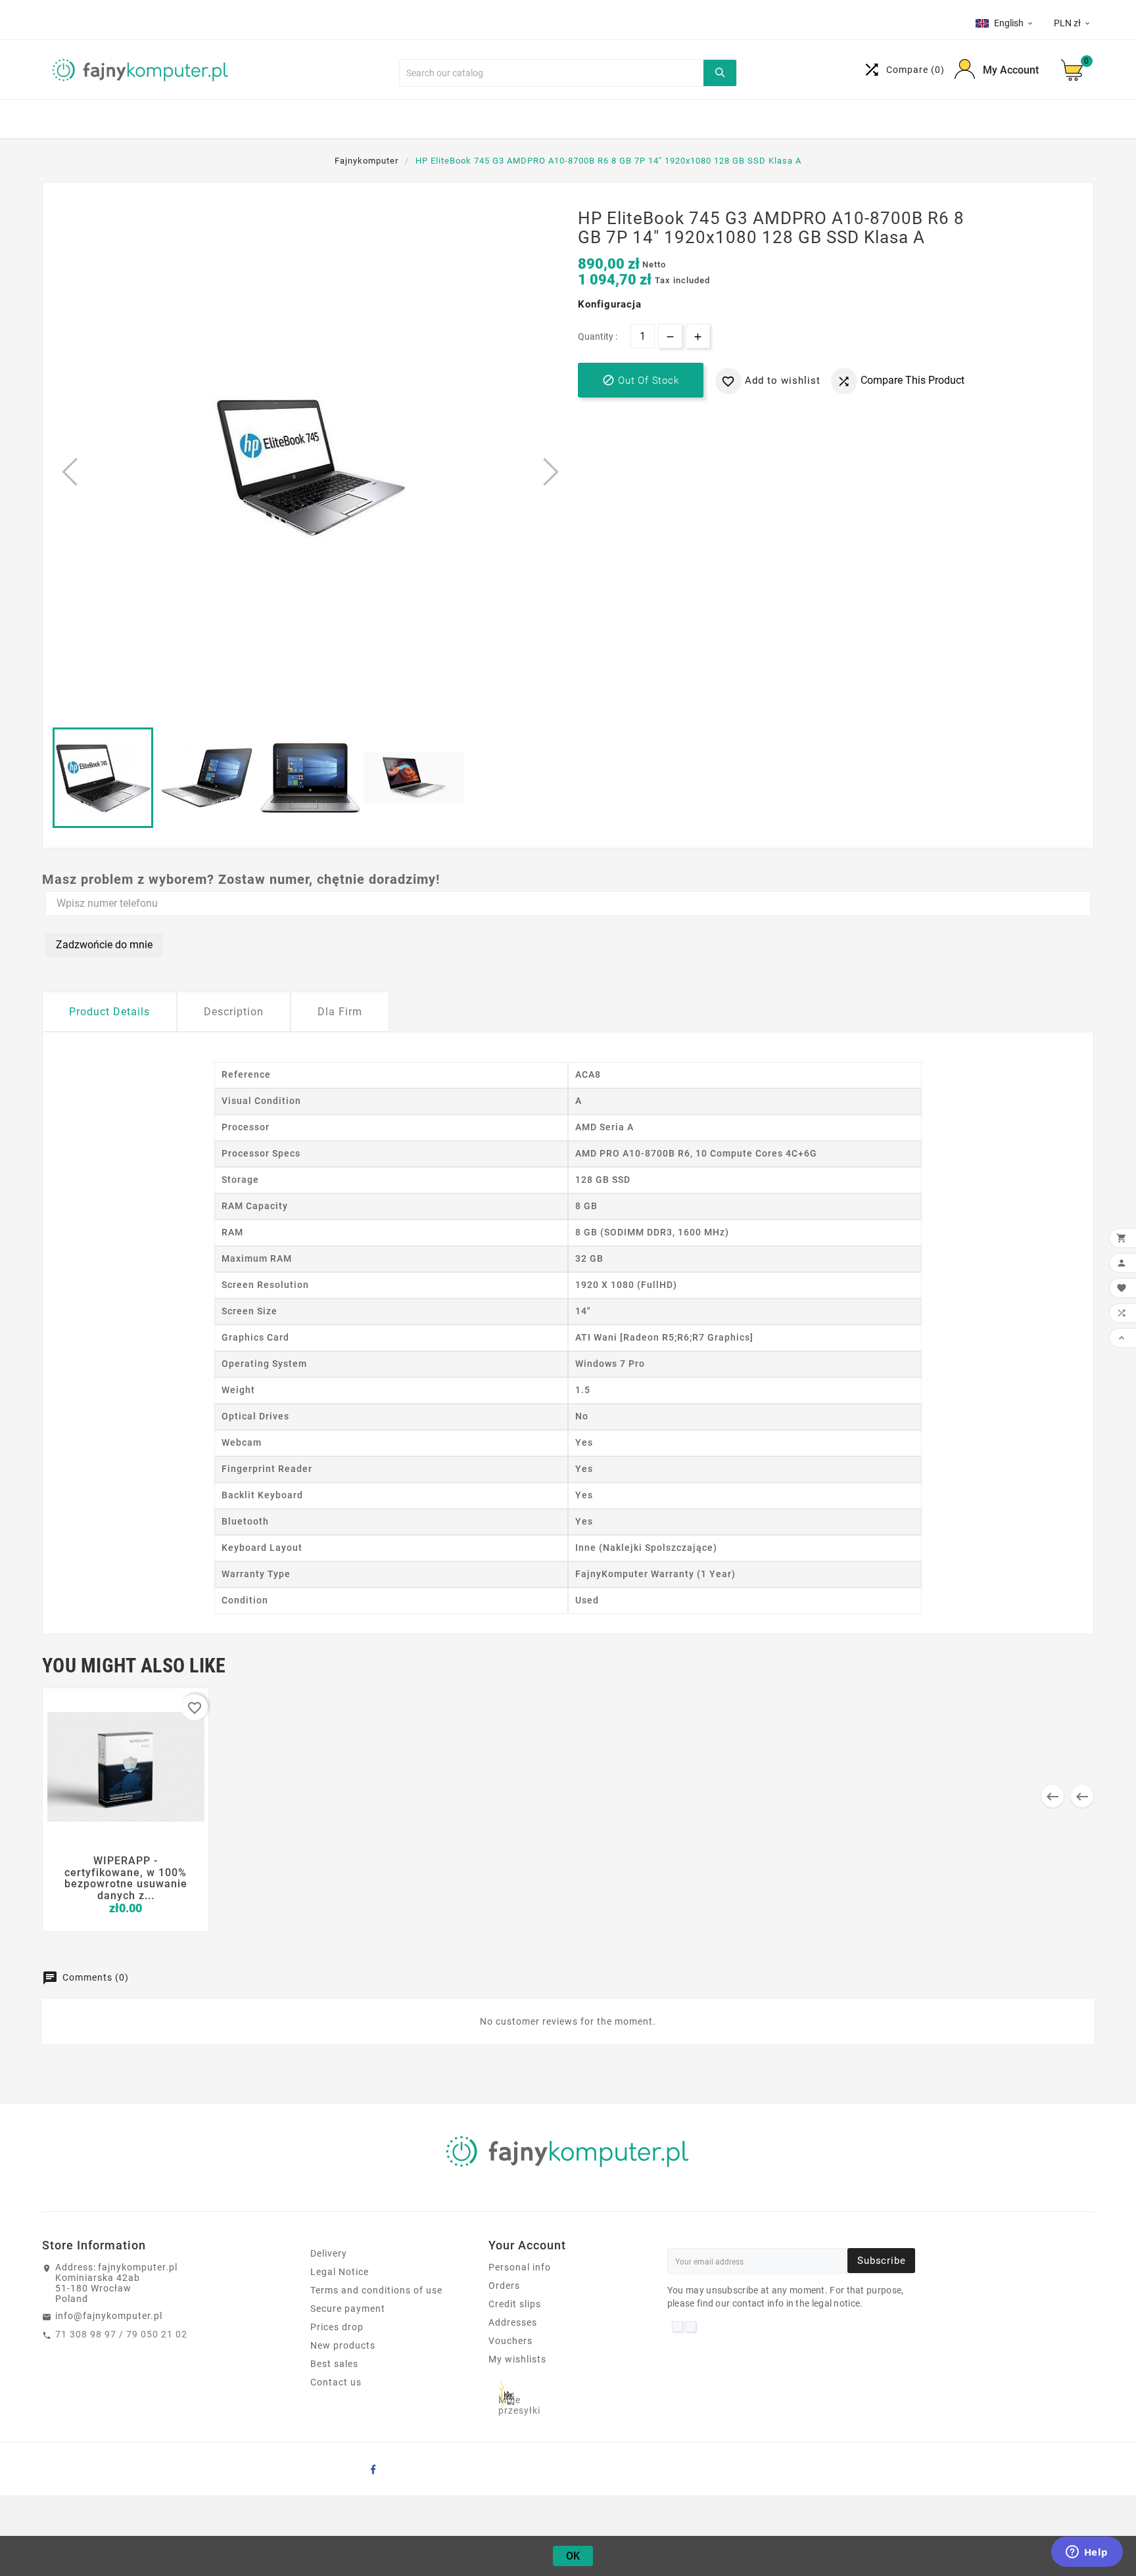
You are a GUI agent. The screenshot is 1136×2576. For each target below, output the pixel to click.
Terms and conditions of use (376, 2290)
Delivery (329, 2253)
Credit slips (515, 2304)
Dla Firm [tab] (340, 1012)
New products (343, 2345)
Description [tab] (234, 1012)
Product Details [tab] (109, 1012)
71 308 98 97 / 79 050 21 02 (121, 2334)
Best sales (334, 2364)
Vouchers (510, 2341)
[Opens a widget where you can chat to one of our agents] (1087, 2553)
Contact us (336, 2382)
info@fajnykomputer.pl (109, 2316)
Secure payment (348, 2309)
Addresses (513, 2322)
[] (720, 73)
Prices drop (337, 2327)
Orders (504, 2286)
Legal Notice (340, 2272)
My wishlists (517, 2359)
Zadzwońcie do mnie (104, 945)
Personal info (520, 2267)
